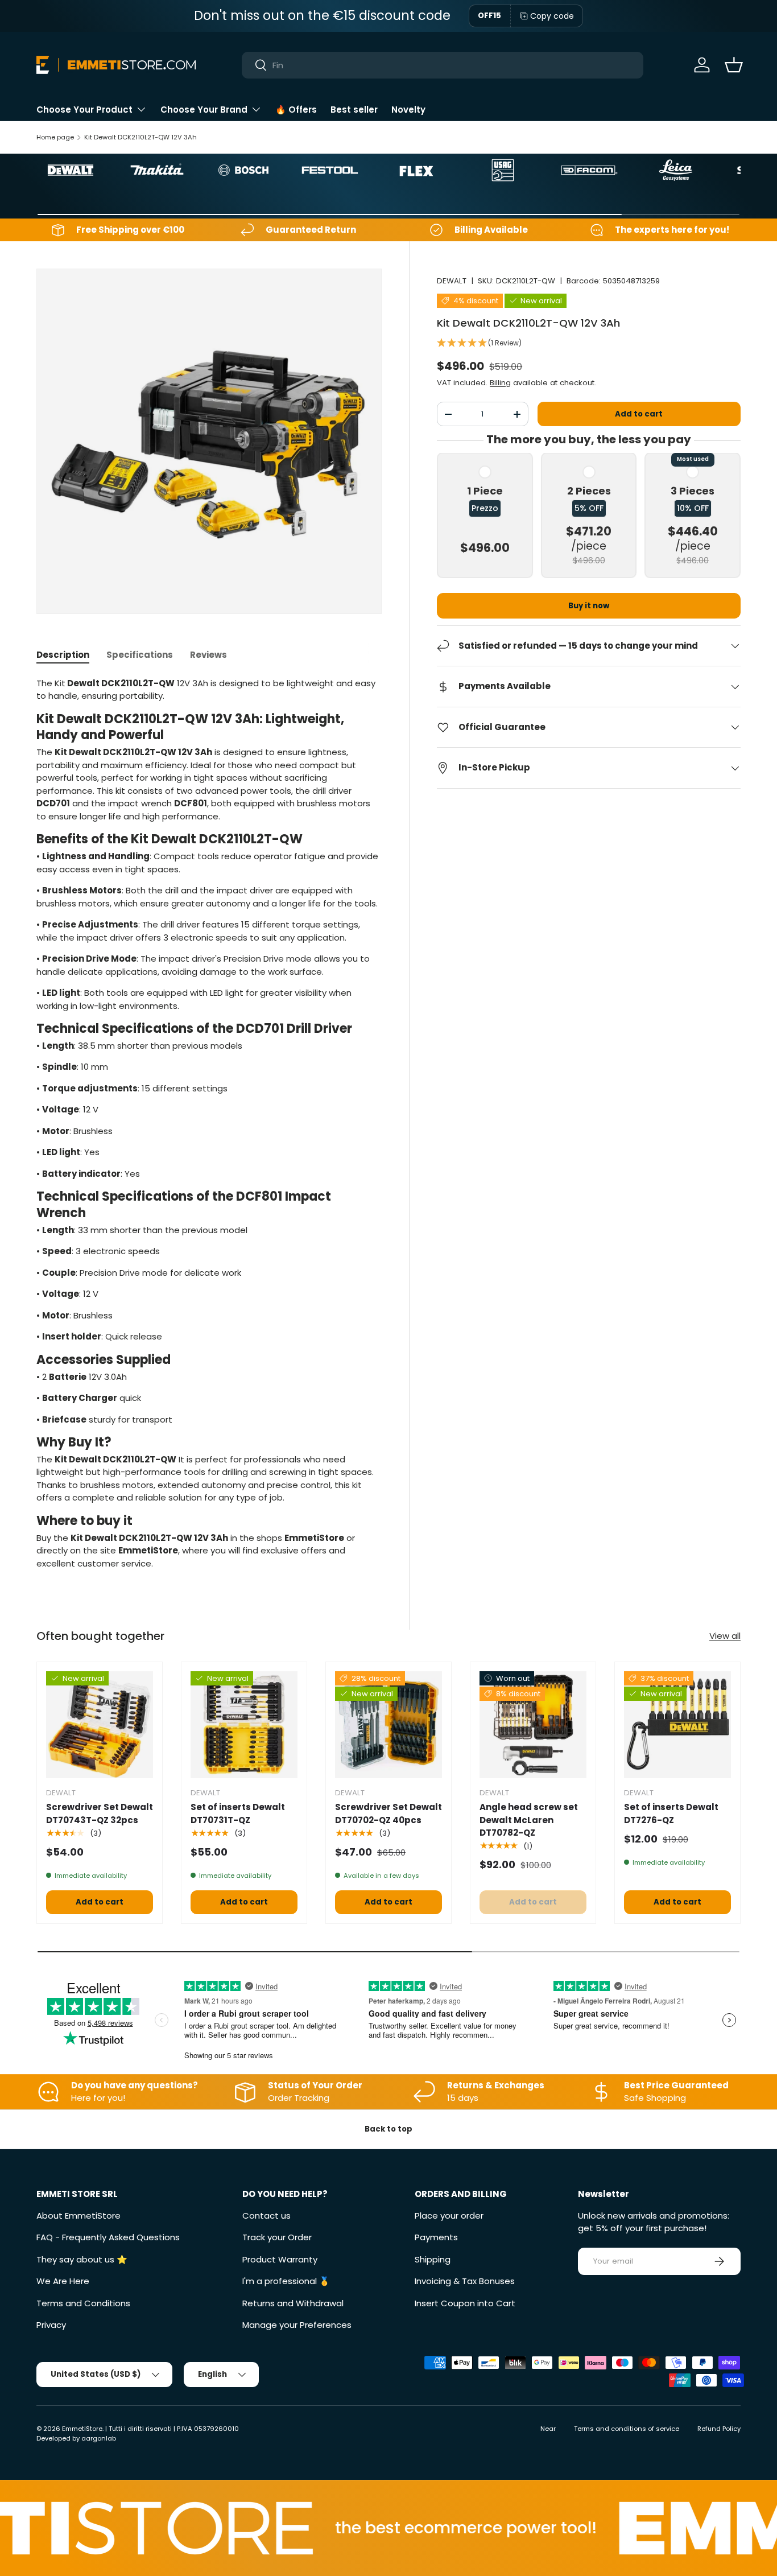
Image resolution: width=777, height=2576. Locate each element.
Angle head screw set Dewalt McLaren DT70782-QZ (529, 1820)
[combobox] (442, 65)
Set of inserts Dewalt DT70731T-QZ (238, 1813)
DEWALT (452, 281)
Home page (55, 137)
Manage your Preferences (297, 2325)
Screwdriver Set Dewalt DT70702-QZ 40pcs (388, 1813)
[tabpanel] (209, 1128)
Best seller (354, 110)
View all (725, 1636)
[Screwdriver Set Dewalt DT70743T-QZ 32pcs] (100, 1725)
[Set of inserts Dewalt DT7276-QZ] (677, 1725)
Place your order (449, 2216)
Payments (436, 2237)
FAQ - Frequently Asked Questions (108, 2237)
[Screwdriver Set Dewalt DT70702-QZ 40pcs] (388, 1725)
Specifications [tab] (140, 655)
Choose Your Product (84, 110)
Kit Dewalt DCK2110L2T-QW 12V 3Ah (140, 137)
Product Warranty (280, 2259)
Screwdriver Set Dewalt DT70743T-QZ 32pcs (100, 1813)
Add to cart (639, 414)
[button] (734, 65)
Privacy (51, 2325)
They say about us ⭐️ (82, 2259)
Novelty (408, 110)
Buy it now (589, 606)
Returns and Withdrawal (293, 2303)
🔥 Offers (296, 110)
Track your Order (277, 2237)
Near (548, 2429)
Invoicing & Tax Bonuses (465, 2281)
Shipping (433, 2259)
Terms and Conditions (83, 2303)
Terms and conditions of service (627, 2429)
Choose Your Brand (204, 110)
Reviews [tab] (208, 655)
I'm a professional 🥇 (286, 2281)
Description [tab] (63, 655)
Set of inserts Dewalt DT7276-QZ (671, 1813)
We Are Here (63, 2281)
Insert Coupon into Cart (465, 2303)
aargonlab (99, 2438)
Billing (500, 383)
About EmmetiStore (78, 2216)
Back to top (388, 2129)
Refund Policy (719, 2429)
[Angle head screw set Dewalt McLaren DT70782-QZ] (533, 1725)
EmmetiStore (82, 2429)
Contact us (266, 2216)
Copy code (552, 16)
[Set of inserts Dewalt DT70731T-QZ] (244, 1725)
